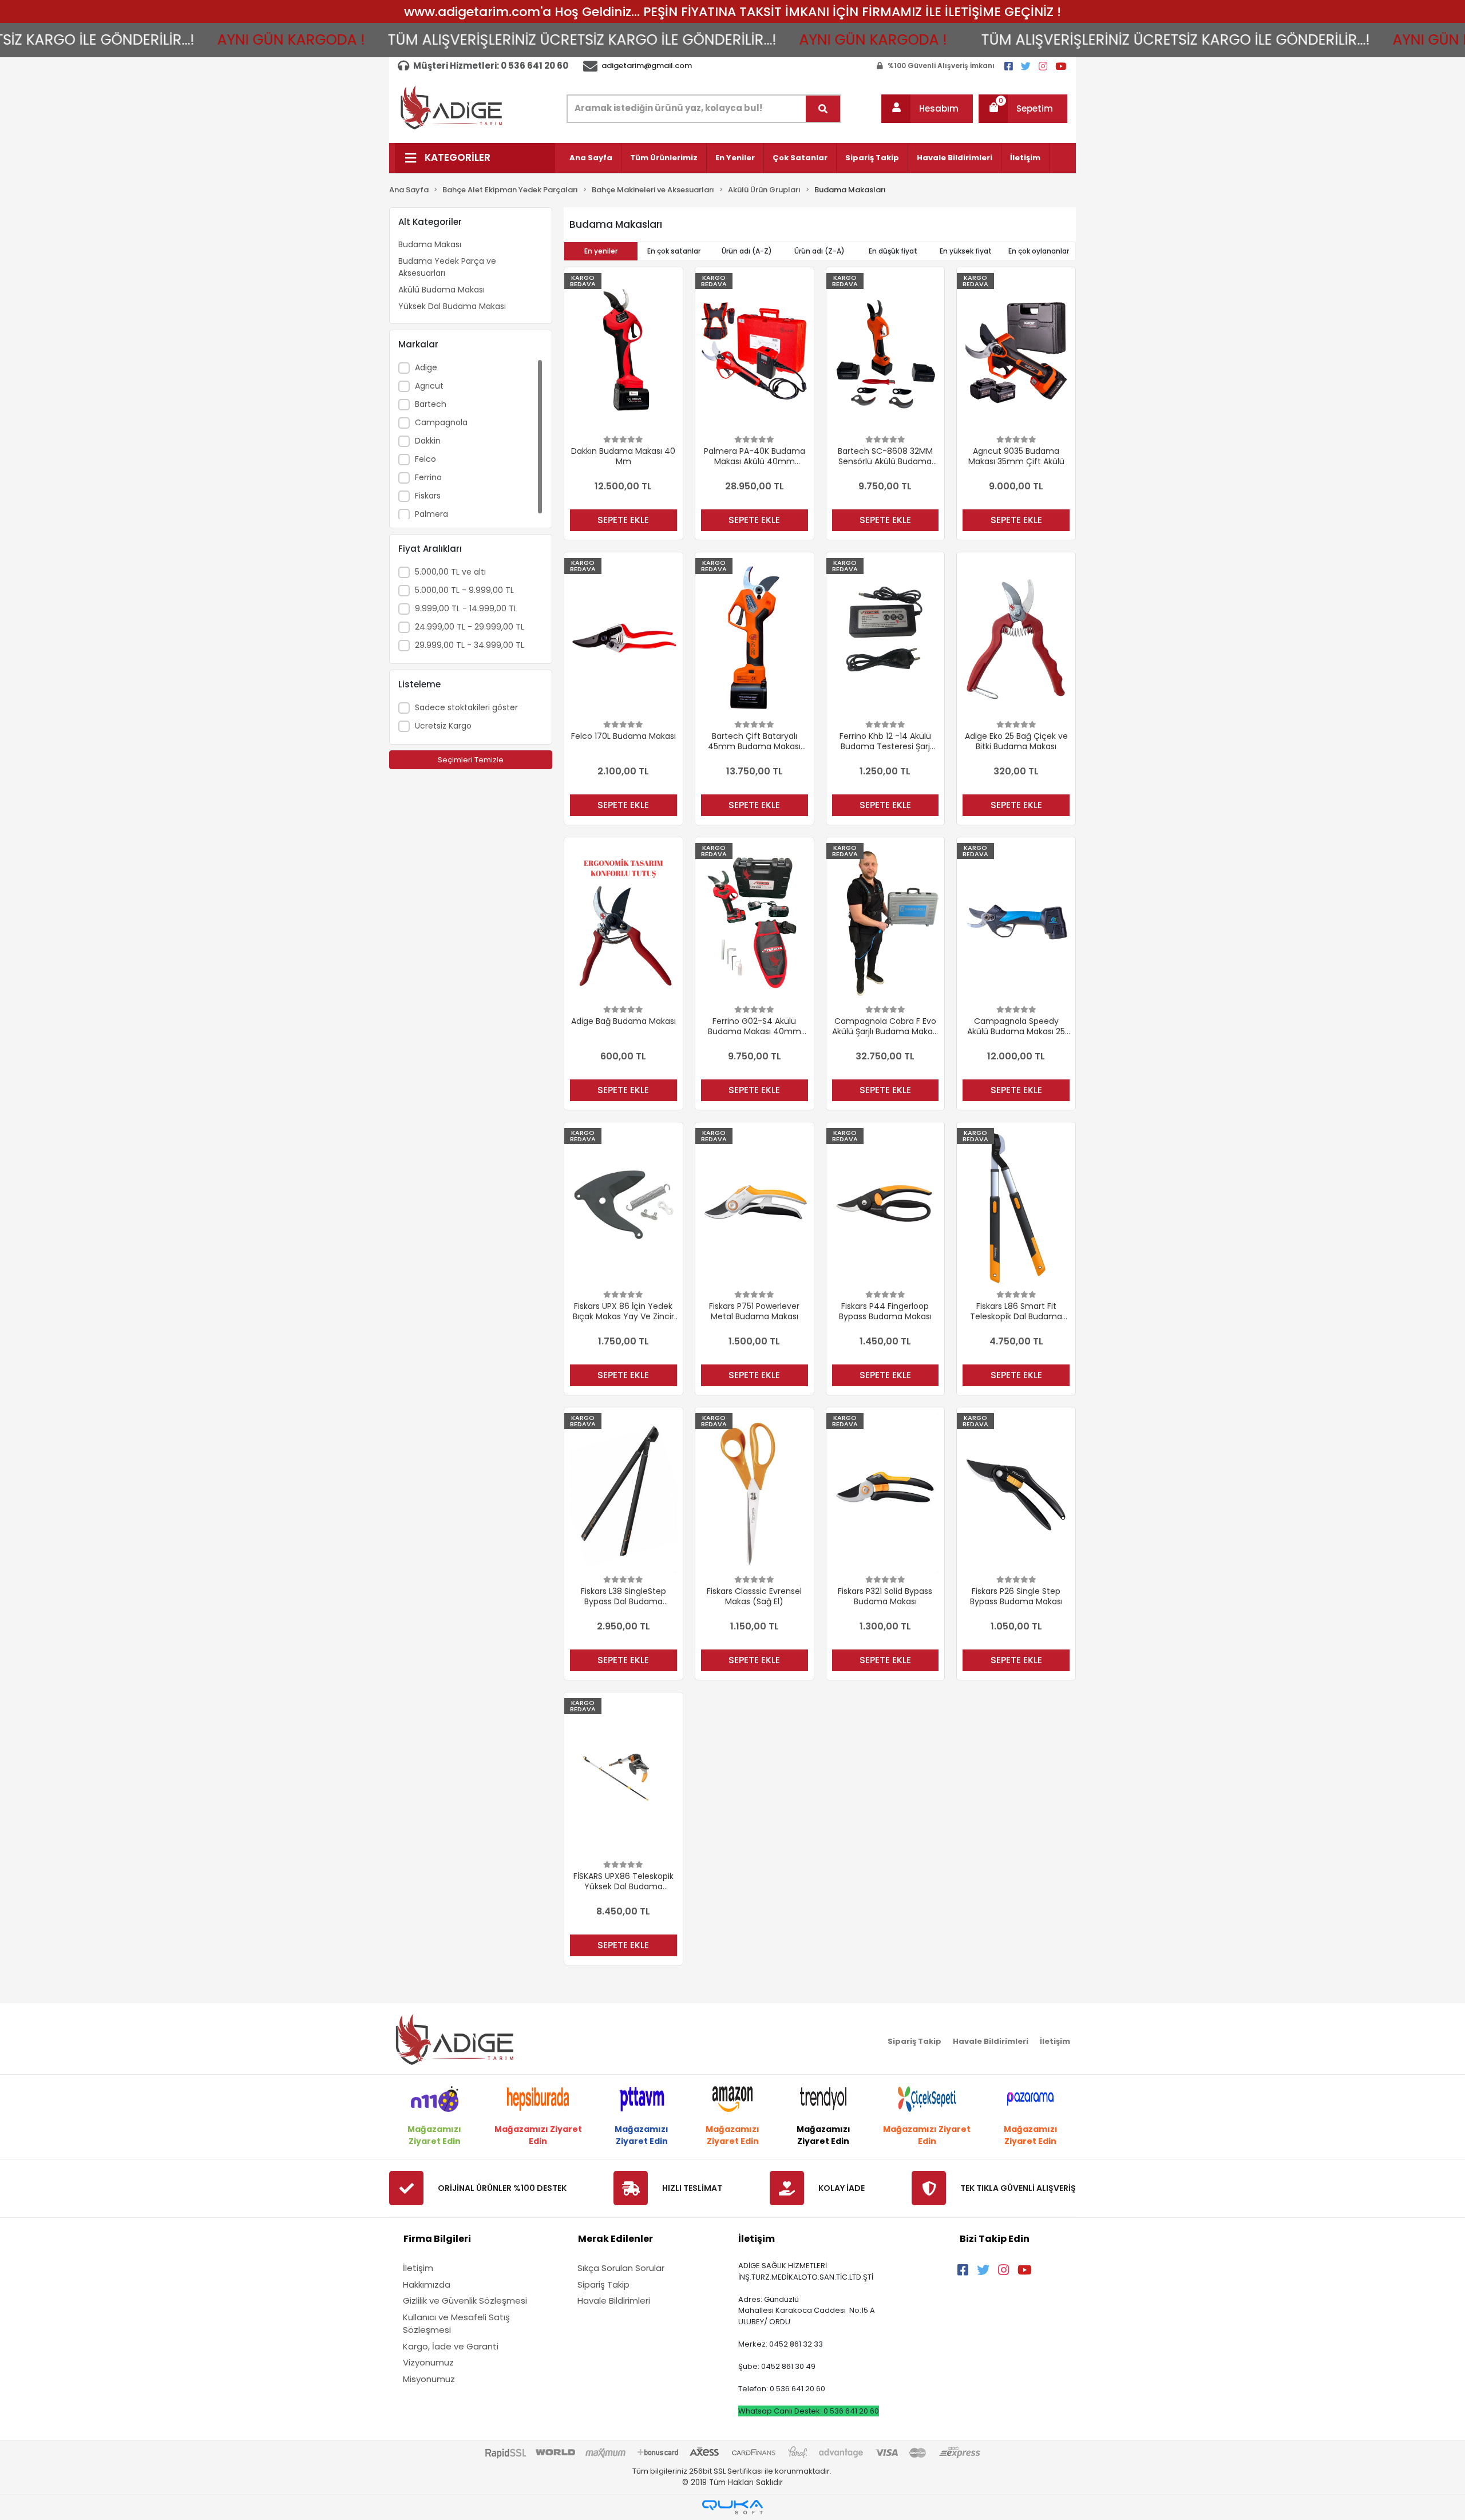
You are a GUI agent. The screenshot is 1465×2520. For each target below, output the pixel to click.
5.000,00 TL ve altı (450, 572)
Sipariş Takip (872, 158)
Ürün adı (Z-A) (819, 251)
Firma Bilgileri (437, 2239)
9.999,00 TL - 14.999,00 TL (466, 608)
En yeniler (601, 251)
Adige (426, 367)
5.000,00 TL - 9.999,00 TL (464, 590)
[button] (927, 109)
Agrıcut (429, 386)
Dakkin (428, 441)
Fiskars (428, 496)
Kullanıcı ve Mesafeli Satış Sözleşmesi (456, 2324)
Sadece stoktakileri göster (466, 707)
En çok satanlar (674, 251)
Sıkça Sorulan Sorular (621, 2268)
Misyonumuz (429, 2379)
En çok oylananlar (1039, 251)
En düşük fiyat (893, 251)
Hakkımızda (427, 2284)
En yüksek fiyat (966, 251)
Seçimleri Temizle (471, 760)
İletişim (1025, 158)
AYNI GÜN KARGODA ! (172, 40)
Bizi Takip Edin (995, 2239)
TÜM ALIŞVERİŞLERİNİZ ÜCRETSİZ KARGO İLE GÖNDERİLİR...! (463, 40)
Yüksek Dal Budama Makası (452, 306)
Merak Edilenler (615, 2239)
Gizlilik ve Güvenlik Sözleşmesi (465, 2301)
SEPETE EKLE (623, 520)
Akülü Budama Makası (442, 290)
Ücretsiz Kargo (443, 726)
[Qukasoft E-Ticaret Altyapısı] (732, 2507)
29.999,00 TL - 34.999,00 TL (470, 645)
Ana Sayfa (591, 158)
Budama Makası (430, 244)
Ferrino (428, 477)
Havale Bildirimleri (955, 158)
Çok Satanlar (800, 158)
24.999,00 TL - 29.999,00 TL (470, 627)
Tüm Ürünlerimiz (664, 158)
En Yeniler (735, 158)
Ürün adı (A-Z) (747, 251)
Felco (425, 459)
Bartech (431, 404)
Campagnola (441, 422)
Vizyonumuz (428, 2362)
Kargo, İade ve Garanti (451, 2346)
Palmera (431, 514)
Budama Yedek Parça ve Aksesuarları (447, 267)
